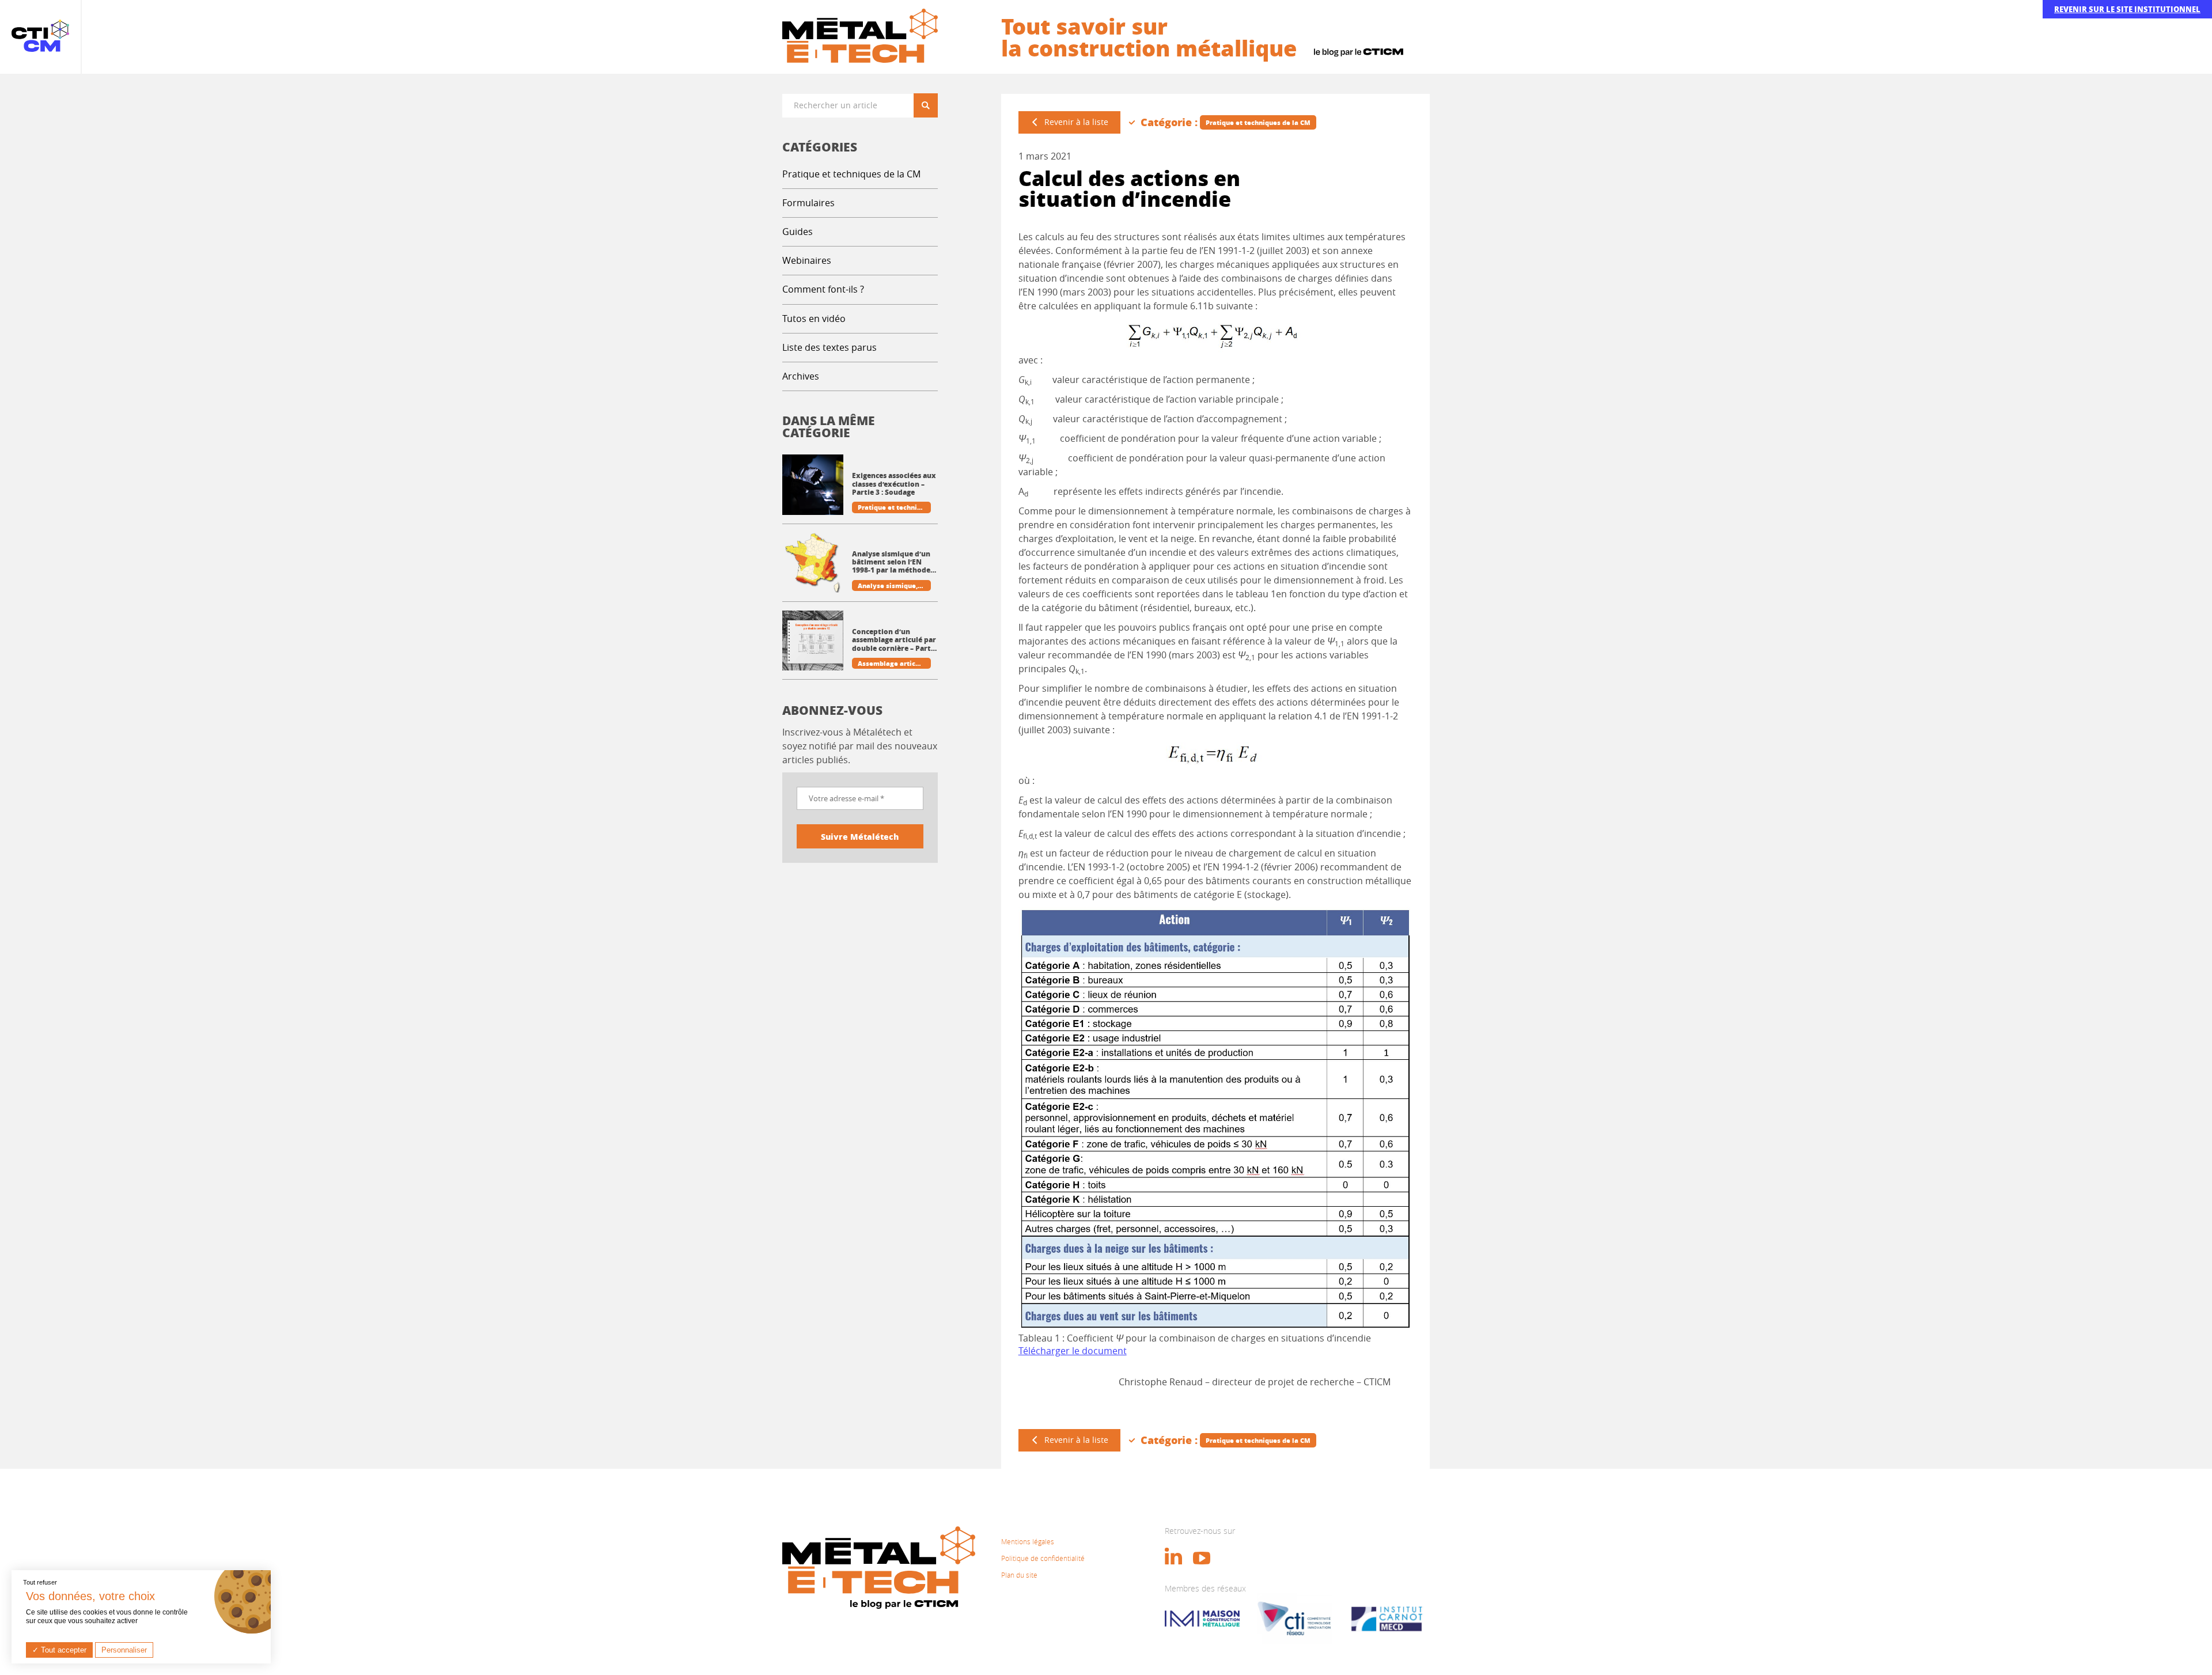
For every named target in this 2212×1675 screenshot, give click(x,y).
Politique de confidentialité (1043, 1558)
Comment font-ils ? (823, 289)
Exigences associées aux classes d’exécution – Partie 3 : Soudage (894, 484)
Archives (801, 376)
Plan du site (1019, 1575)
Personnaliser (124, 1650)
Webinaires (807, 260)
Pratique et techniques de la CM (851, 174)
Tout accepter (63, 1650)
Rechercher (930, 105)
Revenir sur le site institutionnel (2127, 9)
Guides (798, 232)
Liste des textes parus (829, 347)
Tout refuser (40, 1582)
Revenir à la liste (1076, 122)
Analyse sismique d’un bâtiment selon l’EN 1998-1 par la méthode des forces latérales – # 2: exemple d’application (892, 562)
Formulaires (808, 203)
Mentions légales (1028, 1541)
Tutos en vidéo (814, 319)
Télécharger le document (1073, 1351)
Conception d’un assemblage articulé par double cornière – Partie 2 (895, 640)
